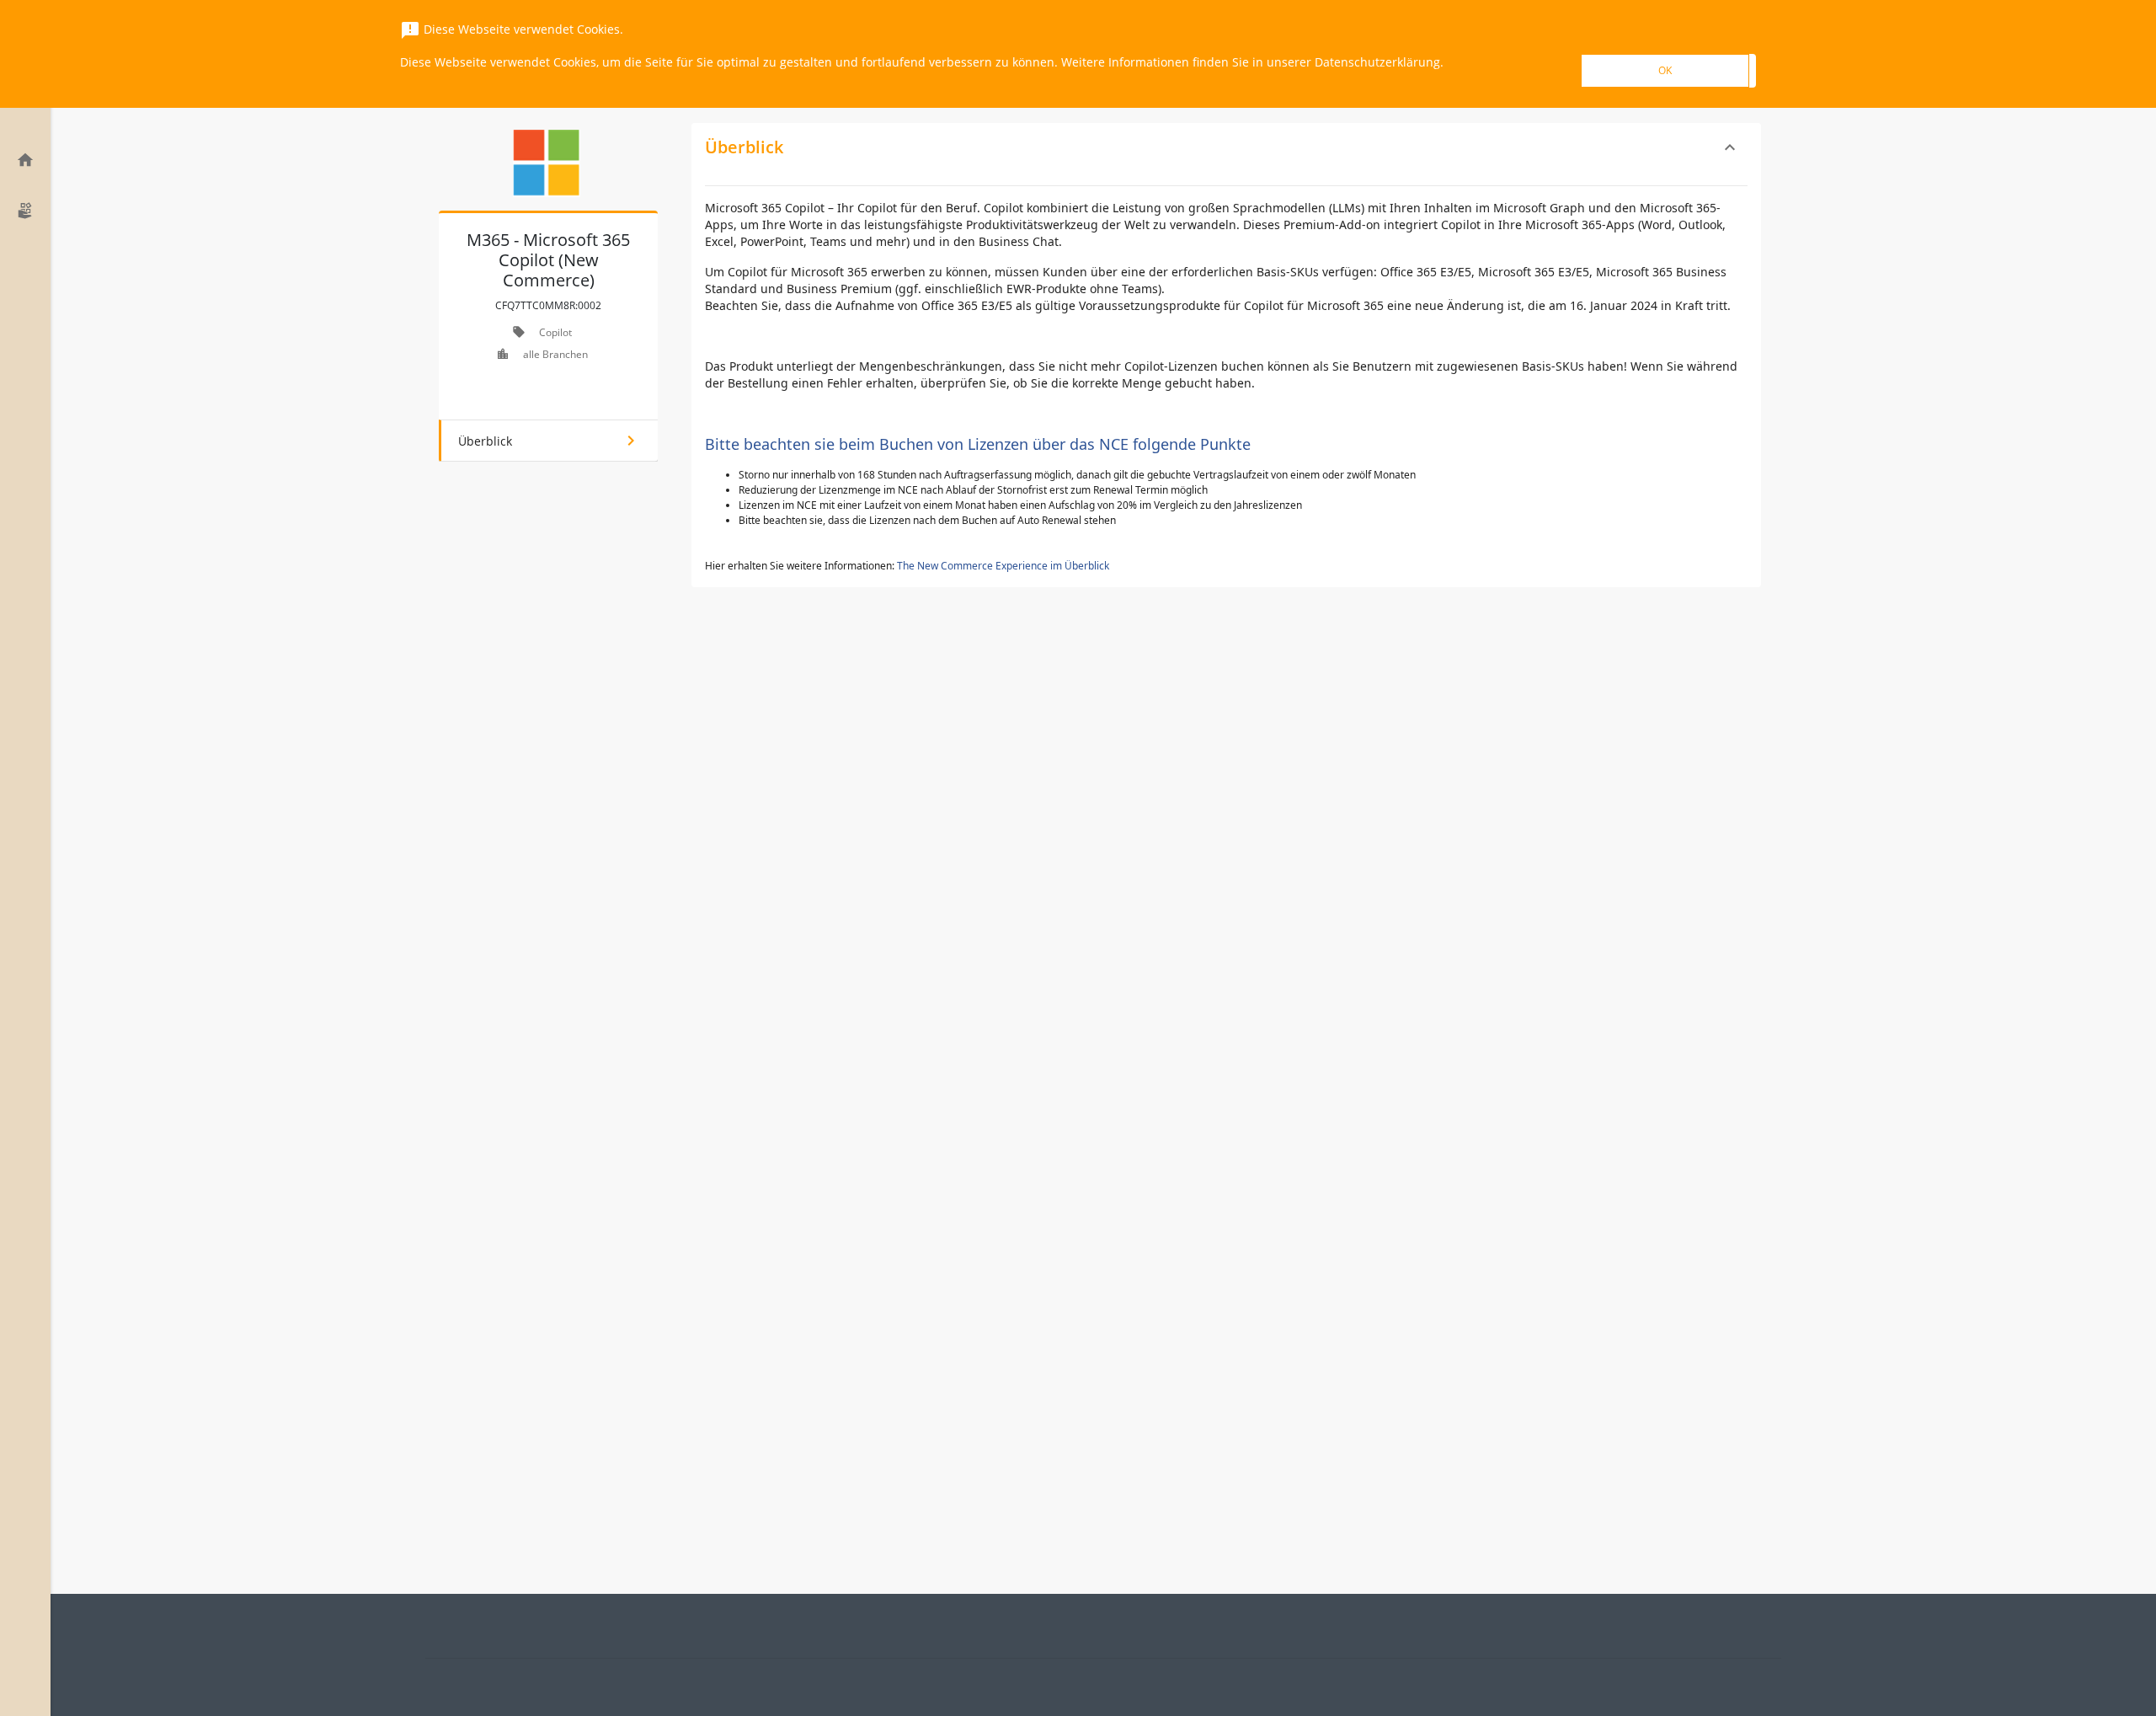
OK (1665, 70)
